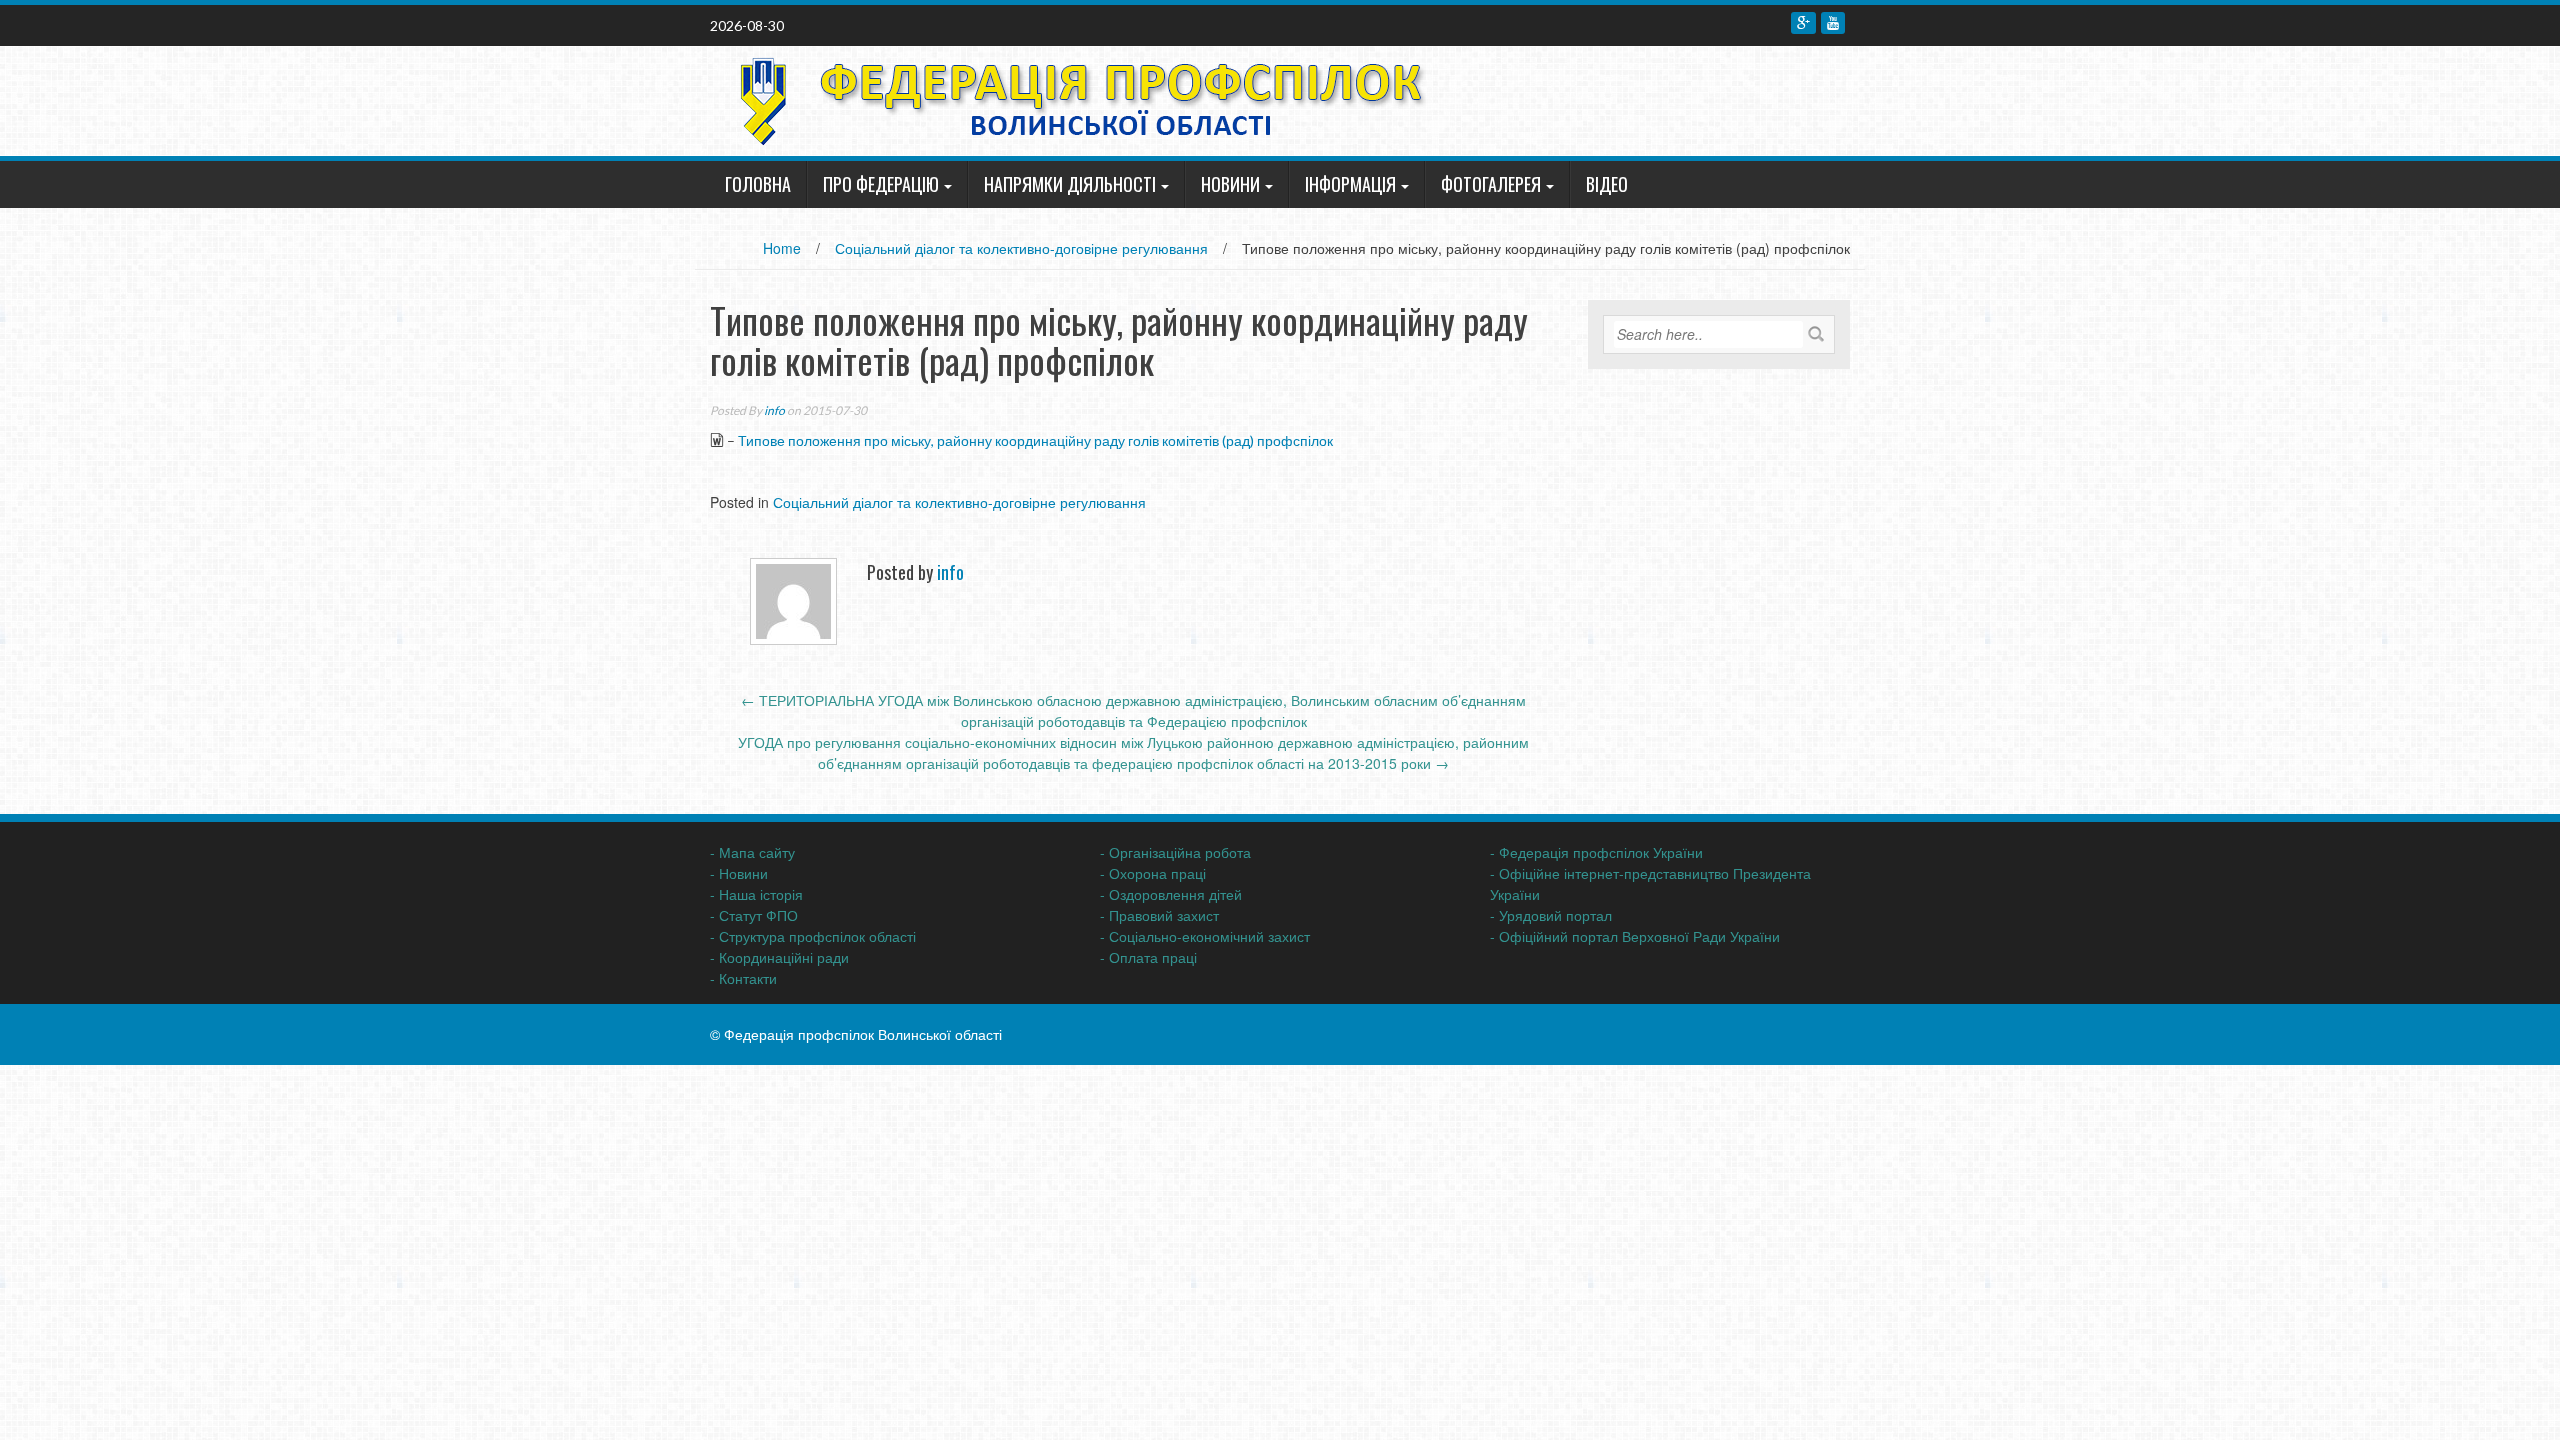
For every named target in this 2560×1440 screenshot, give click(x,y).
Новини (1230, 184)
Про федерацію (881, 184)
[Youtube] (1833, 23)
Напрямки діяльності (1070, 184)
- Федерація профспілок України (1596, 852)
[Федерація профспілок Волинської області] (1074, 99)
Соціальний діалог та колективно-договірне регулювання (1021, 248)
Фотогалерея (1491, 184)
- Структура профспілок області (813, 936)
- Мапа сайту (752, 852)
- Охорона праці (1153, 873)
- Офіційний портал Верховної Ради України (1635, 936)
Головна (758, 184)
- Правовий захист (1159, 915)
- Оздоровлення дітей (1171, 894)
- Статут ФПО (754, 915)
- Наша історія (756, 894)
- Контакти (743, 978)
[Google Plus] (1803, 23)
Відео (1607, 184)
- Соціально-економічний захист (1205, 936)
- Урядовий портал (1551, 915)
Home (782, 248)
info (774, 410)
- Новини (739, 873)
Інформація (1350, 184)
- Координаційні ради (779, 957)
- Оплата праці (1148, 957)
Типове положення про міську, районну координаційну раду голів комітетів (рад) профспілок (1035, 440)
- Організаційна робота (1175, 852)
